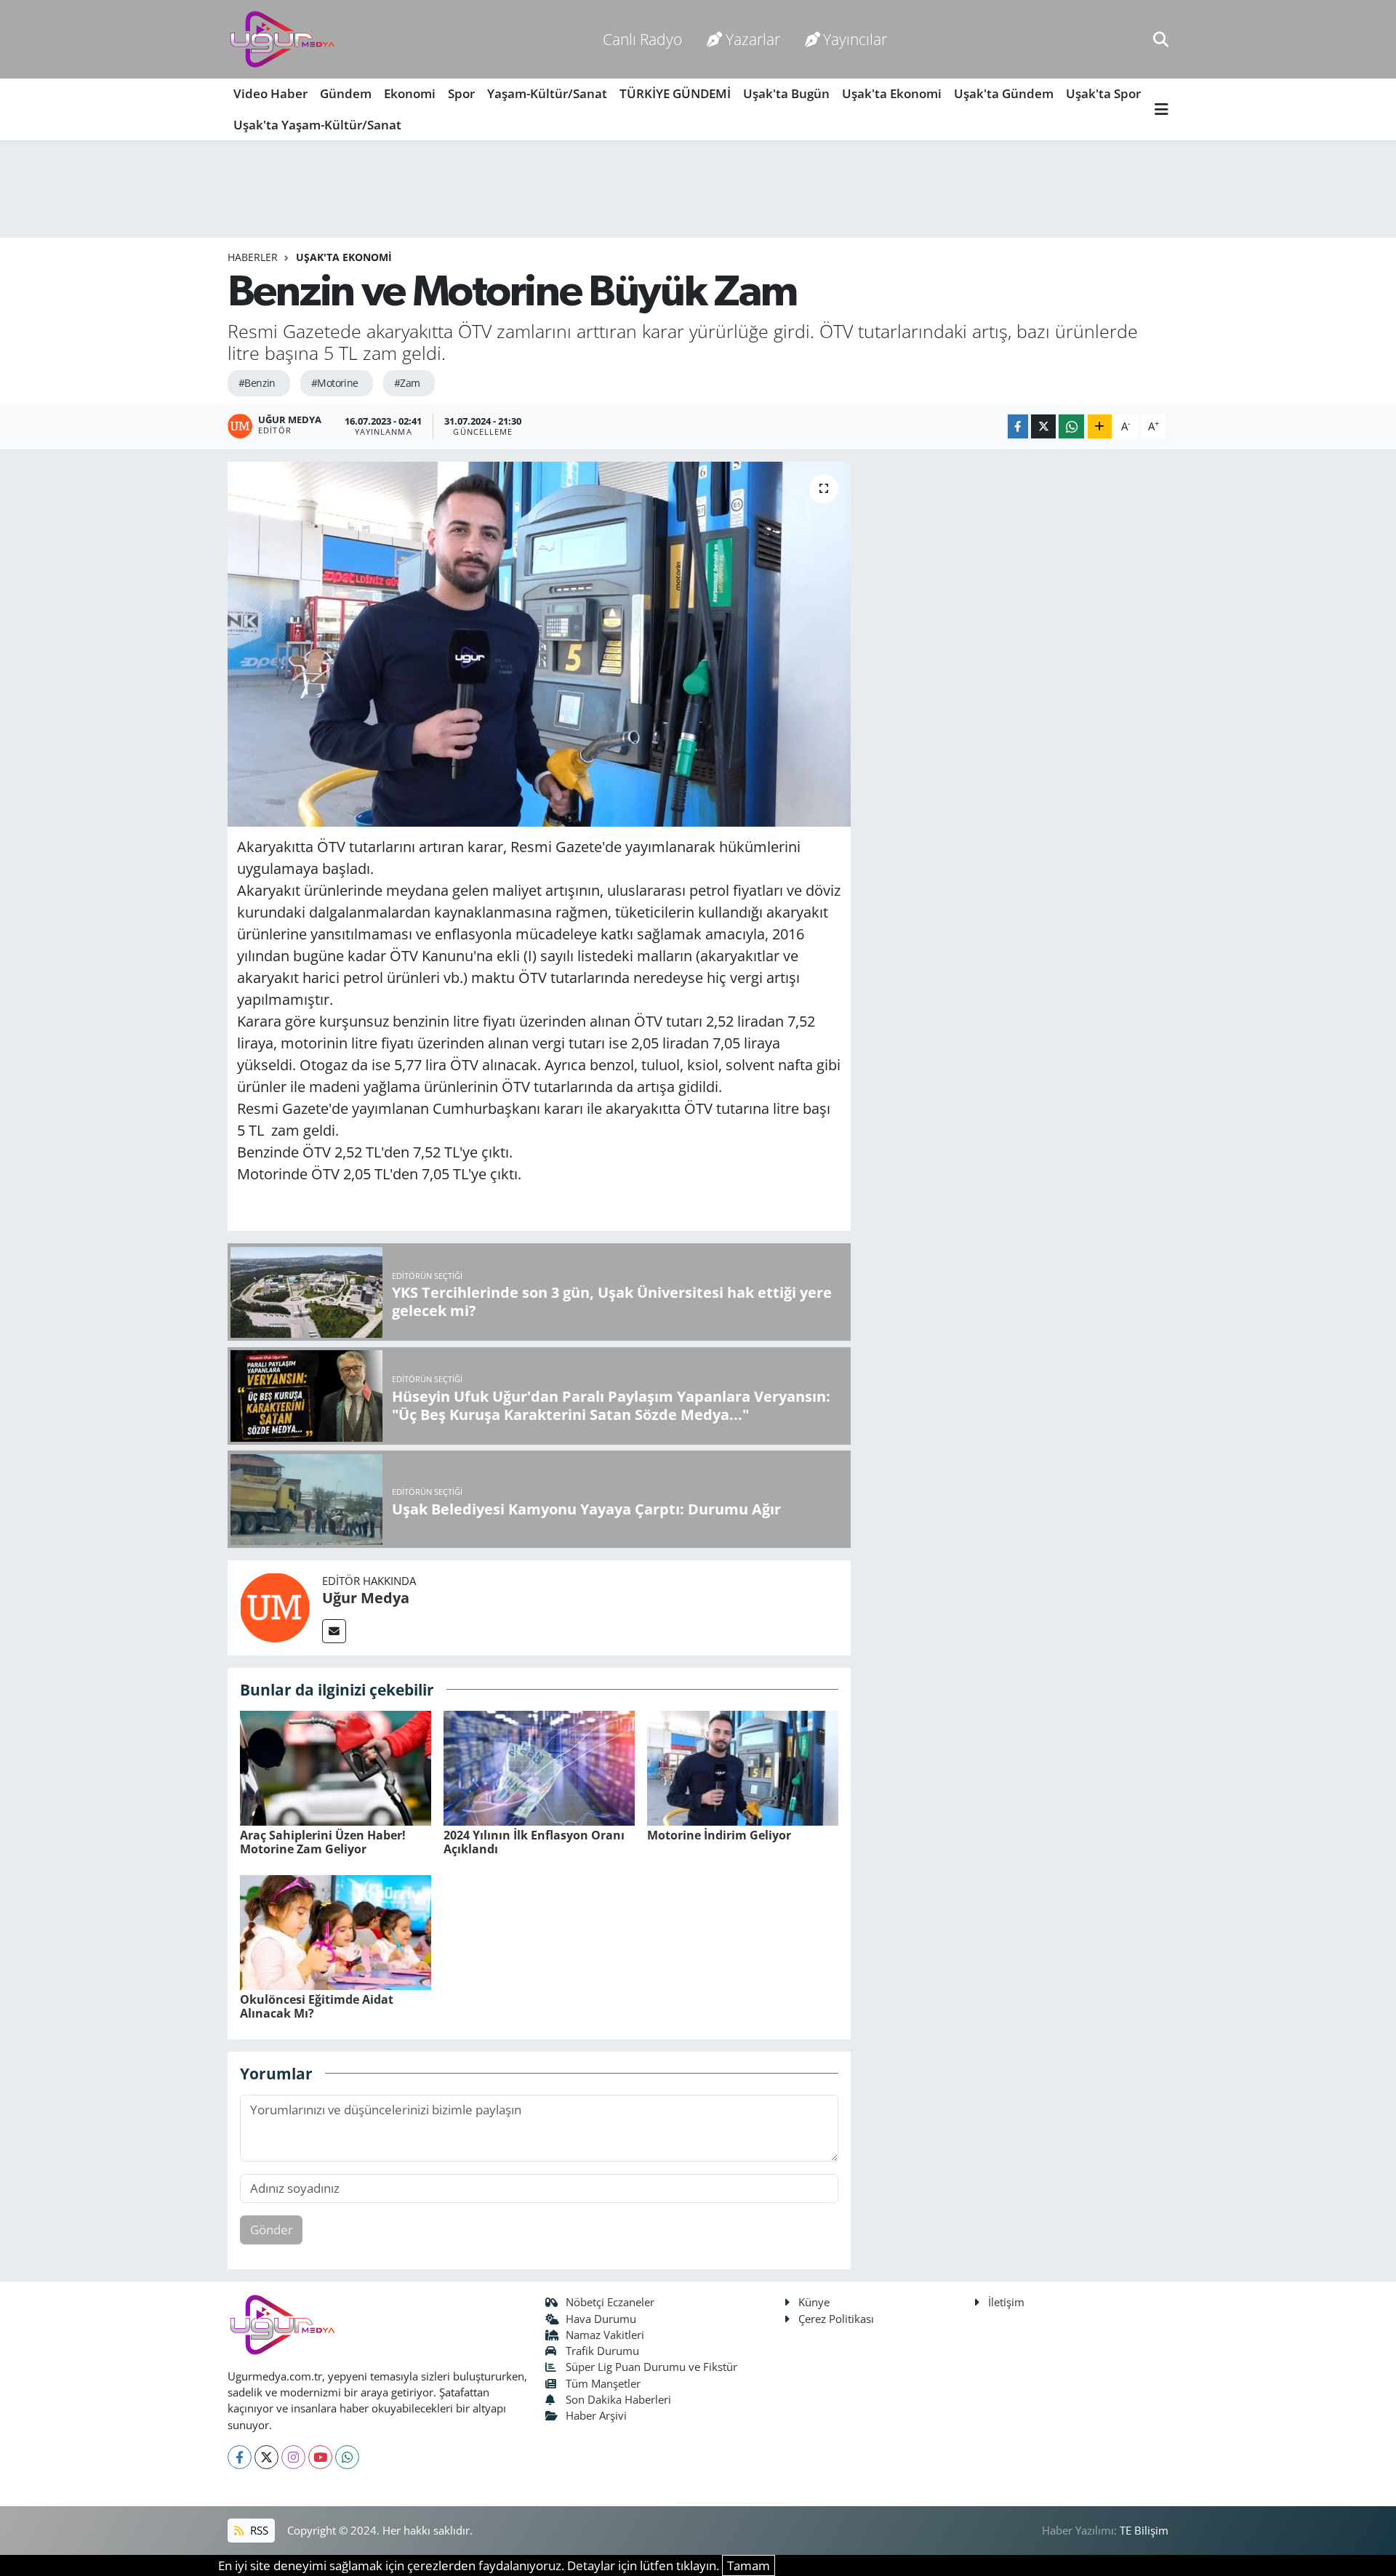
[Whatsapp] (347, 2457)
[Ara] (1161, 39)
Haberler (253, 257)
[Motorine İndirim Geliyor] (743, 1766)
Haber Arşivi (596, 2415)
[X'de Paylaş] (1043, 426)
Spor (461, 93)
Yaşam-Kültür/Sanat (547, 93)
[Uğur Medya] (275, 1606)
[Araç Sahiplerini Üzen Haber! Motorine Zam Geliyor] (336, 1766)
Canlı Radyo (642, 39)
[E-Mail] (334, 1631)
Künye (814, 2302)
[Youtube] (320, 2457)
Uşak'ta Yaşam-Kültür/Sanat (317, 125)
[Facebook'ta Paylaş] (1018, 426)
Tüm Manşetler (603, 2383)
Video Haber (270, 93)
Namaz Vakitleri (605, 2335)
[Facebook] (240, 2457)
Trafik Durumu (602, 2351)
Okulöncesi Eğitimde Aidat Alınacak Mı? (317, 2006)
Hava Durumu (601, 2319)
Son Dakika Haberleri (618, 2399)
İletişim (1006, 2302)
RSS (258, 2530)
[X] (266, 2457)
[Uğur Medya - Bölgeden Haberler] (282, 40)
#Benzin (257, 383)
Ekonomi (410, 93)
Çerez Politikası (836, 2319)
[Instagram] (293, 2457)
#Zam (407, 383)
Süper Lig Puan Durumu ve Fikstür (651, 2367)
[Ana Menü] (1162, 109)
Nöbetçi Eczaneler (610, 2302)
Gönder (272, 2230)
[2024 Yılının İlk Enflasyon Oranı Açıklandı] (539, 1766)
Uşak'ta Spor (1103, 93)
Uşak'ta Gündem (1004, 93)
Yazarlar (753, 39)
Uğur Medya (366, 1598)
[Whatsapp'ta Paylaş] (1071, 426)
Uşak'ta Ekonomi (892, 93)
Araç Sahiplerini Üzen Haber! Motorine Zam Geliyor (323, 1842)
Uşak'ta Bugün (786, 93)
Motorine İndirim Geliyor (719, 1835)
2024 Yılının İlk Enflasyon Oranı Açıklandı (534, 1842)
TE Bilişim (1144, 2530)
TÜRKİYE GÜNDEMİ (675, 93)
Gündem (346, 93)
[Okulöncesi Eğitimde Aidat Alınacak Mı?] (336, 1931)
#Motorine (335, 383)
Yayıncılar (855, 39)
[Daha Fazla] (1100, 426)
